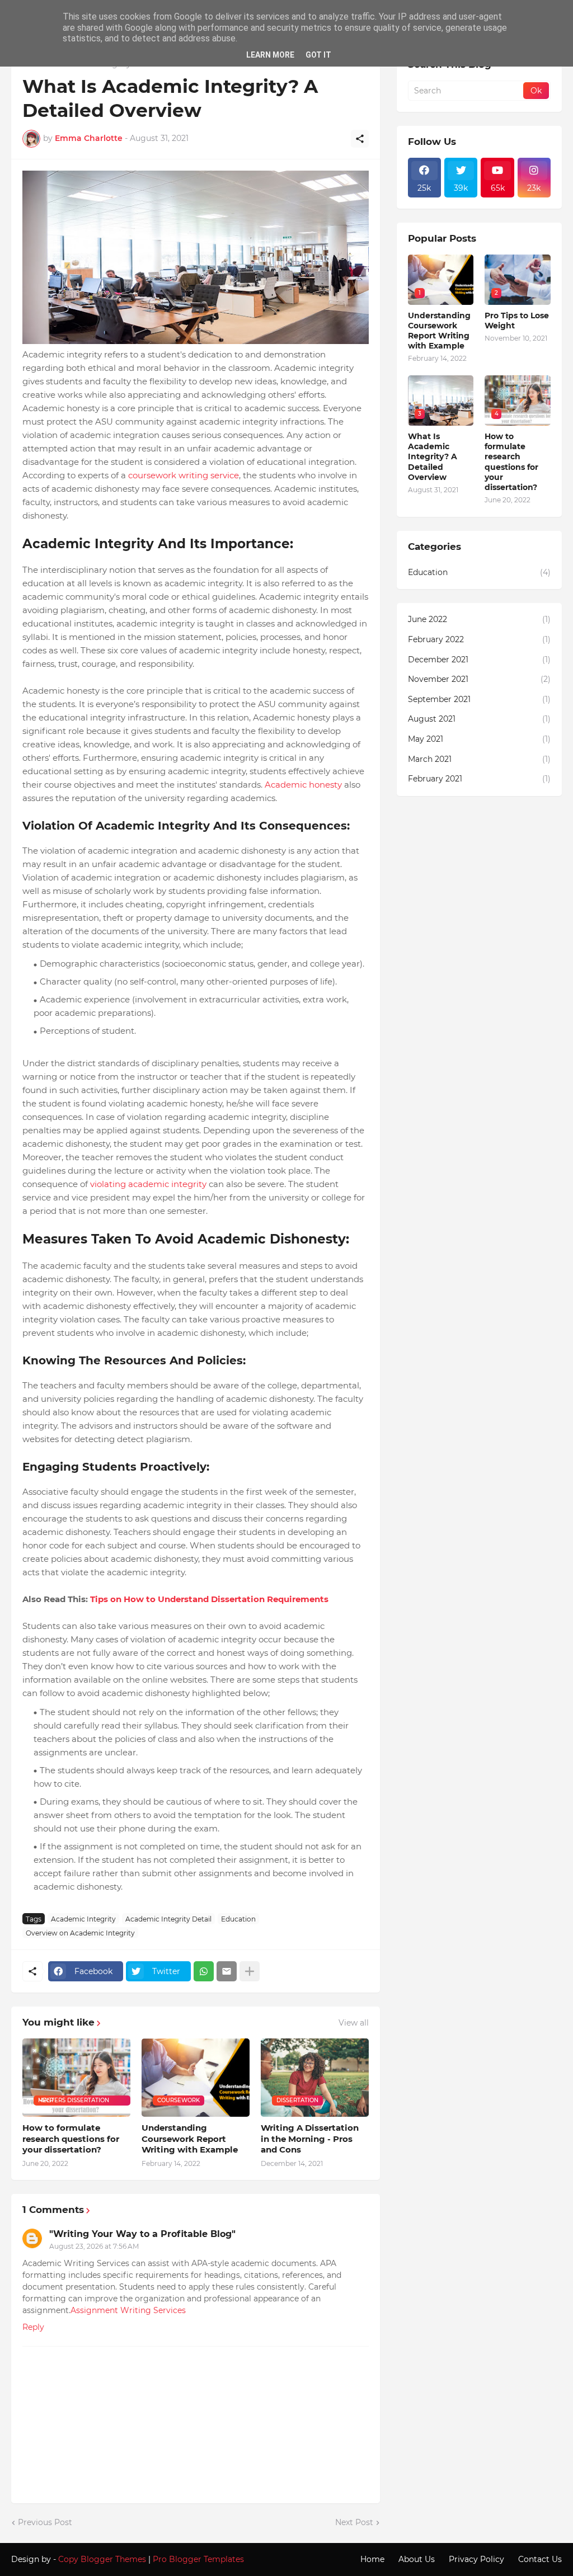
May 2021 (479, 739)
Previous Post (45, 2522)
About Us (417, 2559)
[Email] (227, 1971)
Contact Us (540, 2559)
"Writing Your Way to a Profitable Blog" (142, 2234)
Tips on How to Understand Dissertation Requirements (209, 1599)
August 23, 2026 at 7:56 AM (94, 2246)
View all (354, 2023)
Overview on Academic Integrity (80, 1933)
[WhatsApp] (204, 1971)
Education (238, 1919)
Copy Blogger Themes (102, 2559)
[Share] (360, 139)
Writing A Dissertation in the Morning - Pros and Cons (310, 2139)
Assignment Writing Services (128, 2310)
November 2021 (479, 679)
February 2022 (479, 639)
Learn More (270, 55)
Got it (318, 55)
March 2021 (479, 759)
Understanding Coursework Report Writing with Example (190, 2139)
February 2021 (479, 779)
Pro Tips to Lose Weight (517, 321)
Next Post (354, 2522)
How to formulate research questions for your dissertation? (71, 2139)
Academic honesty (303, 785)
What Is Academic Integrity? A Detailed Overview (433, 457)
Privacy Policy (476, 2559)
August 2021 (479, 719)
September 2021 (479, 699)
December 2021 (479, 660)
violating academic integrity (148, 1184)
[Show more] (250, 1971)
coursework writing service (184, 475)
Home (372, 2559)
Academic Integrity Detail (168, 1919)
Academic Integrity (83, 1919)
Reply (33, 2327)
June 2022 (479, 619)
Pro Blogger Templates (198, 2559)
